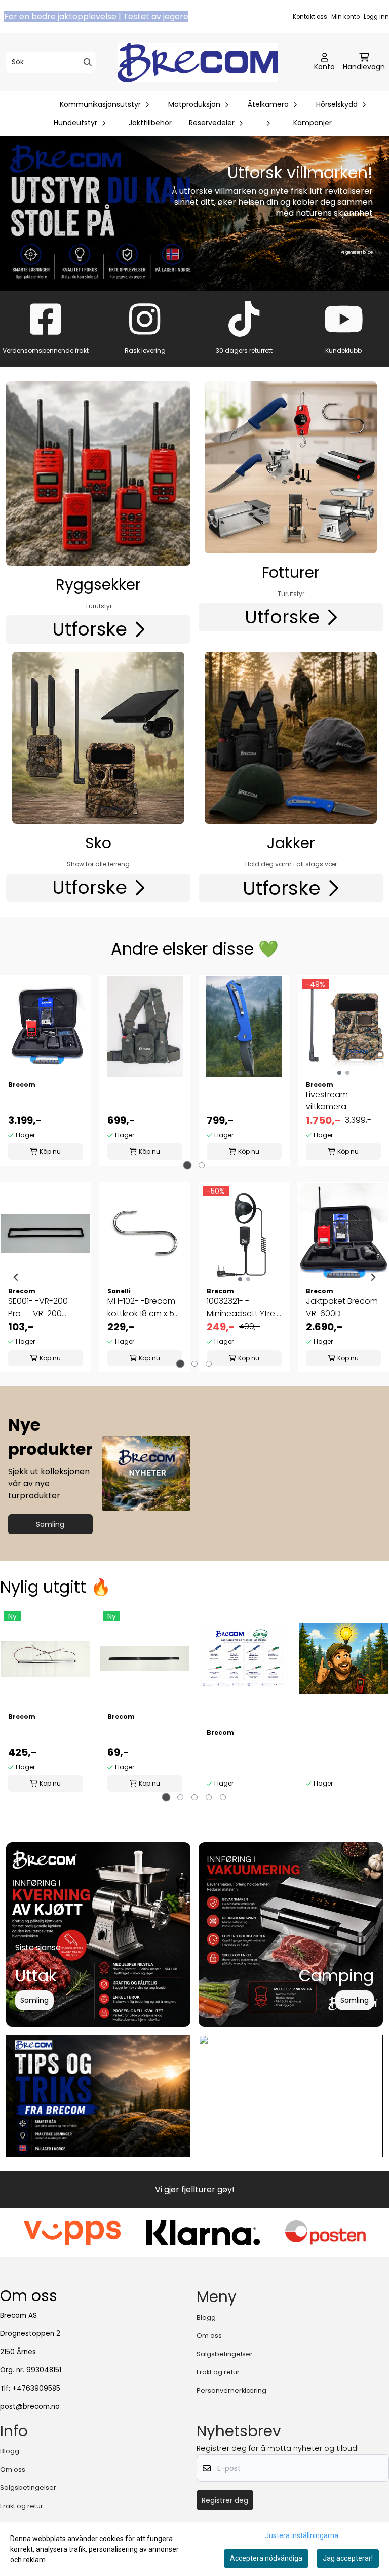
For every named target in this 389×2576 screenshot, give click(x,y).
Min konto (345, 17)
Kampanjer (313, 123)
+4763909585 (36, 2388)
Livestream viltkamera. (327, 1101)
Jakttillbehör (150, 123)
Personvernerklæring (231, 2390)
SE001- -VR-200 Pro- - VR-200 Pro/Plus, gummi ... (43, 1307)
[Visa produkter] (98, 473)
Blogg (206, 2317)
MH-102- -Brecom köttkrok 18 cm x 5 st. (141, 1307)
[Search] (88, 62)
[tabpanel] (46, 1071)
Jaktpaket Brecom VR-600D (342, 1307)
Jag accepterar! (348, 2558)
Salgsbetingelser (225, 2354)
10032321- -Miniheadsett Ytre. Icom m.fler (242, 1307)
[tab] (188, 1165)
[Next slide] (373, 1277)
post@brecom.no (30, 2407)
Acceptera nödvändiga (266, 2558)
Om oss (209, 2336)
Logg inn (376, 17)
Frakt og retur (218, 2372)
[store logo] (198, 62)
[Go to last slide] (16, 1277)
